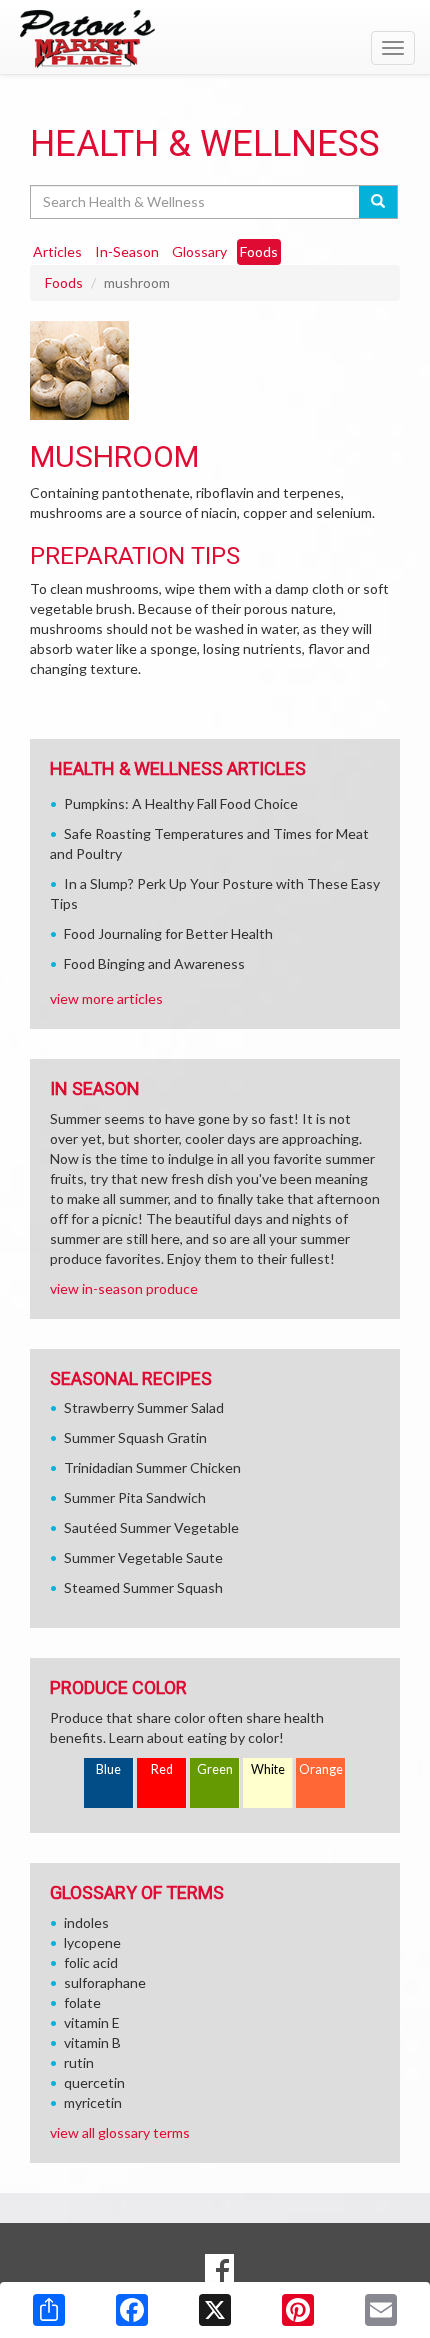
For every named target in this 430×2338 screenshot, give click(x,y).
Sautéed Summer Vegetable (151, 1527)
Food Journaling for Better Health (168, 933)
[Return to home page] (215, 39)
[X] (215, 2310)
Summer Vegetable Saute (143, 1557)
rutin (79, 2062)
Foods (64, 282)
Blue (108, 1769)
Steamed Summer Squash (143, 1587)
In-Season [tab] (127, 251)
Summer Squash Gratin (135, 1437)
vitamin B (92, 2042)
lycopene (92, 1942)
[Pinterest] (298, 2310)
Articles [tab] (57, 251)
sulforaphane (105, 1982)
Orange (321, 1769)
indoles (86, 1922)
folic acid (91, 1962)
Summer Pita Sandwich (135, 1497)
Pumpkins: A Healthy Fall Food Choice (181, 803)
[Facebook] (132, 2310)
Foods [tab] (259, 251)
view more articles (106, 998)
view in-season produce (124, 1288)
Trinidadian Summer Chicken (152, 1467)
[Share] (49, 2310)
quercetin (94, 2082)
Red (162, 1769)
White (268, 1769)
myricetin (93, 2102)
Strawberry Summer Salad (144, 1407)
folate (82, 2002)
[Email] (381, 2310)
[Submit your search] (378, 202)
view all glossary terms (120, 2132)
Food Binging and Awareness (154, 963)
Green (215, 1769)
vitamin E (92, 2022)
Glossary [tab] (199, 251)
